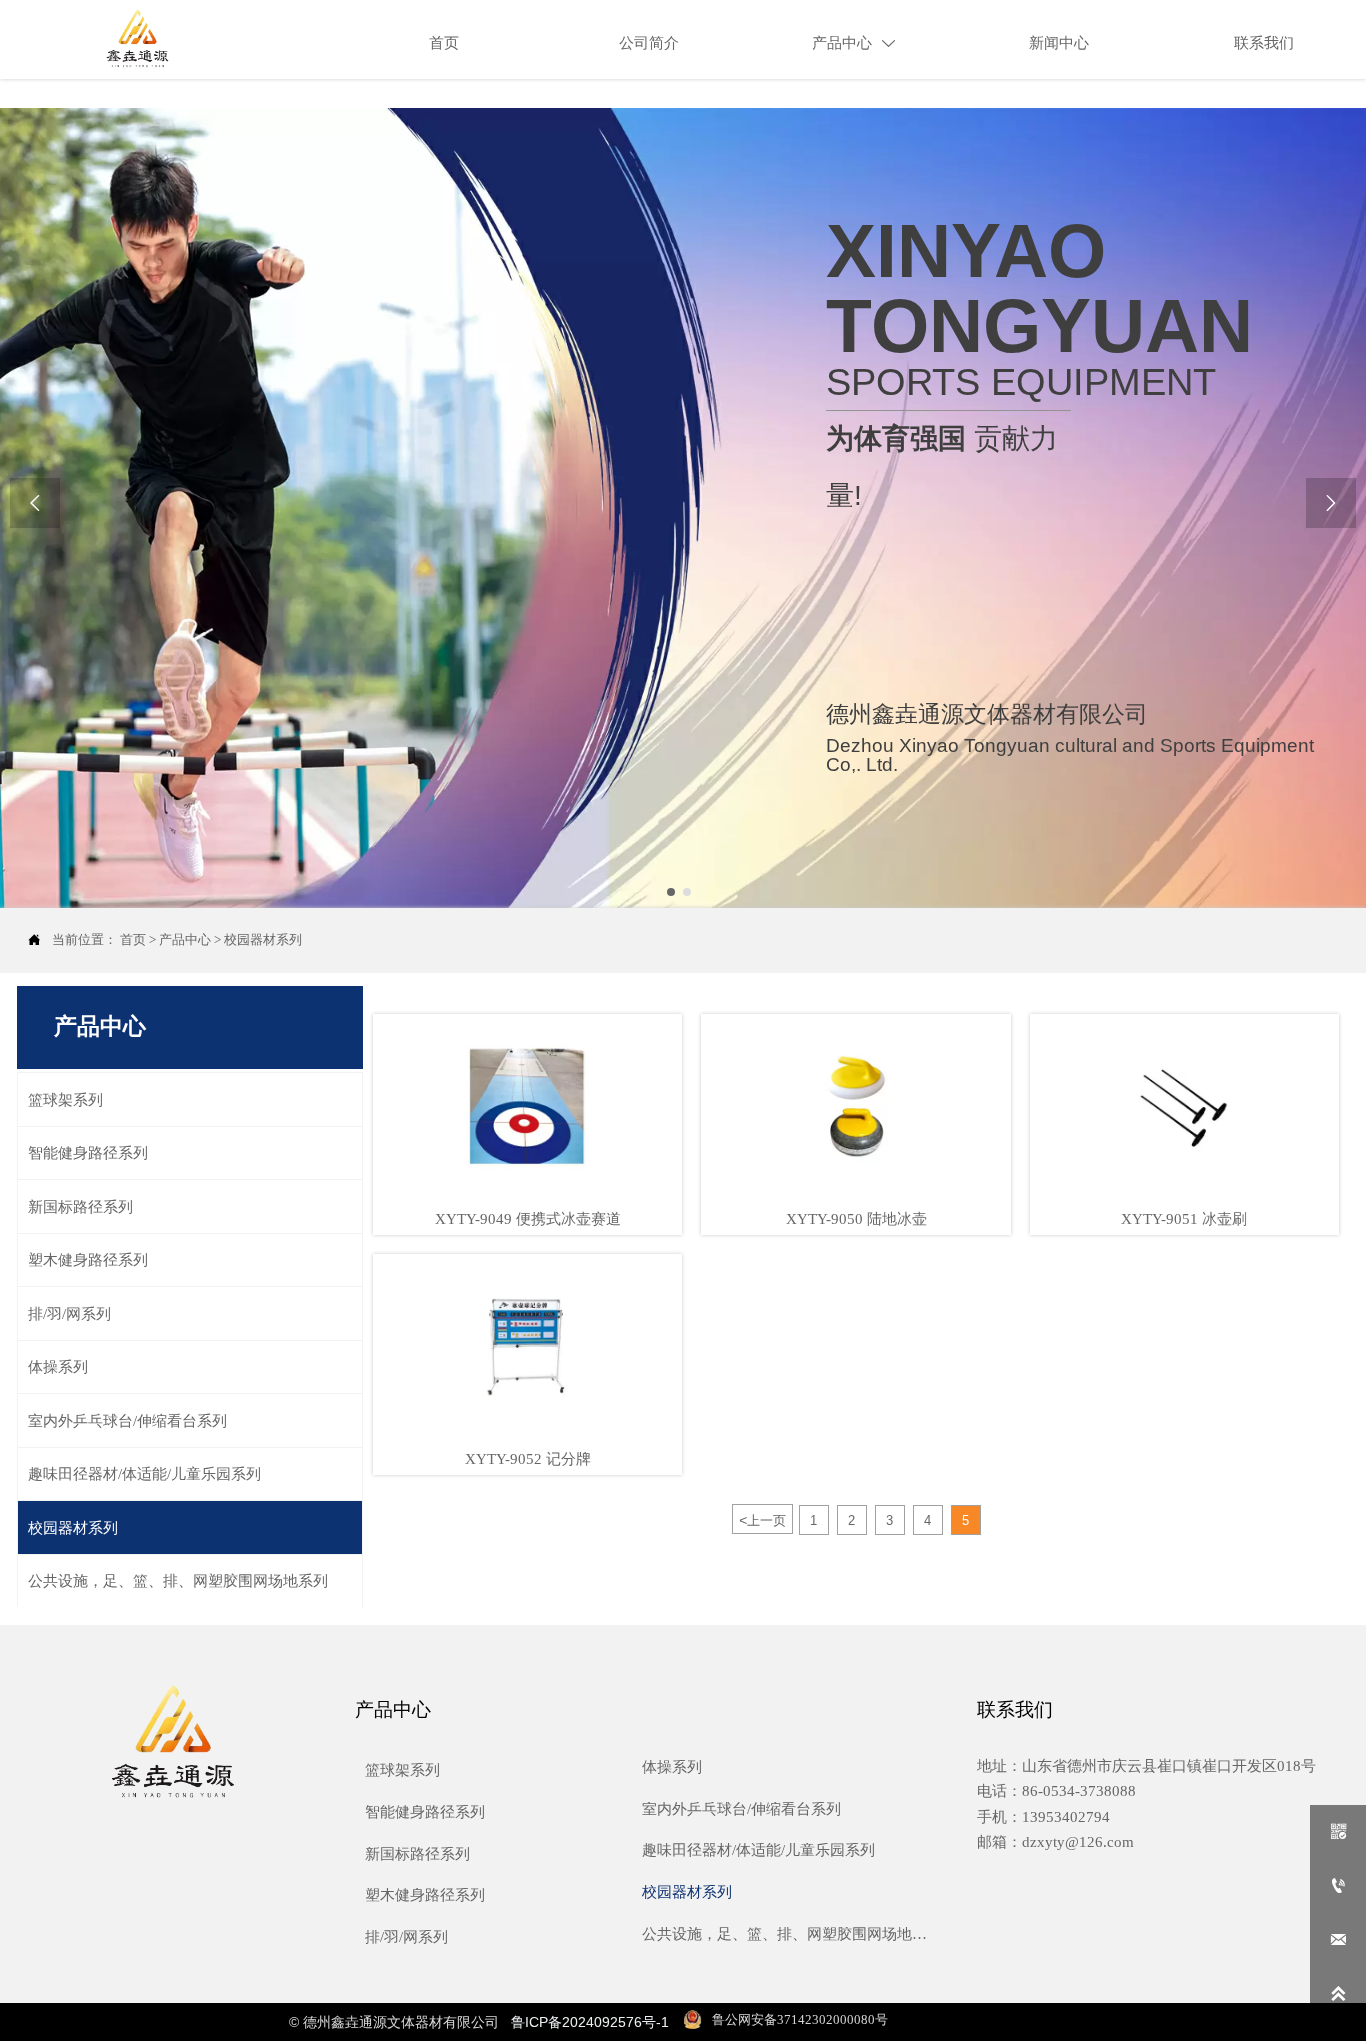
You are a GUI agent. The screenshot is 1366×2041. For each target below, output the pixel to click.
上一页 (762, 1520)
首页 (133, 939)
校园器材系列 (263, 939)
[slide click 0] (671, 892)
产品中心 (185, 939)
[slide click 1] (687, 892)
